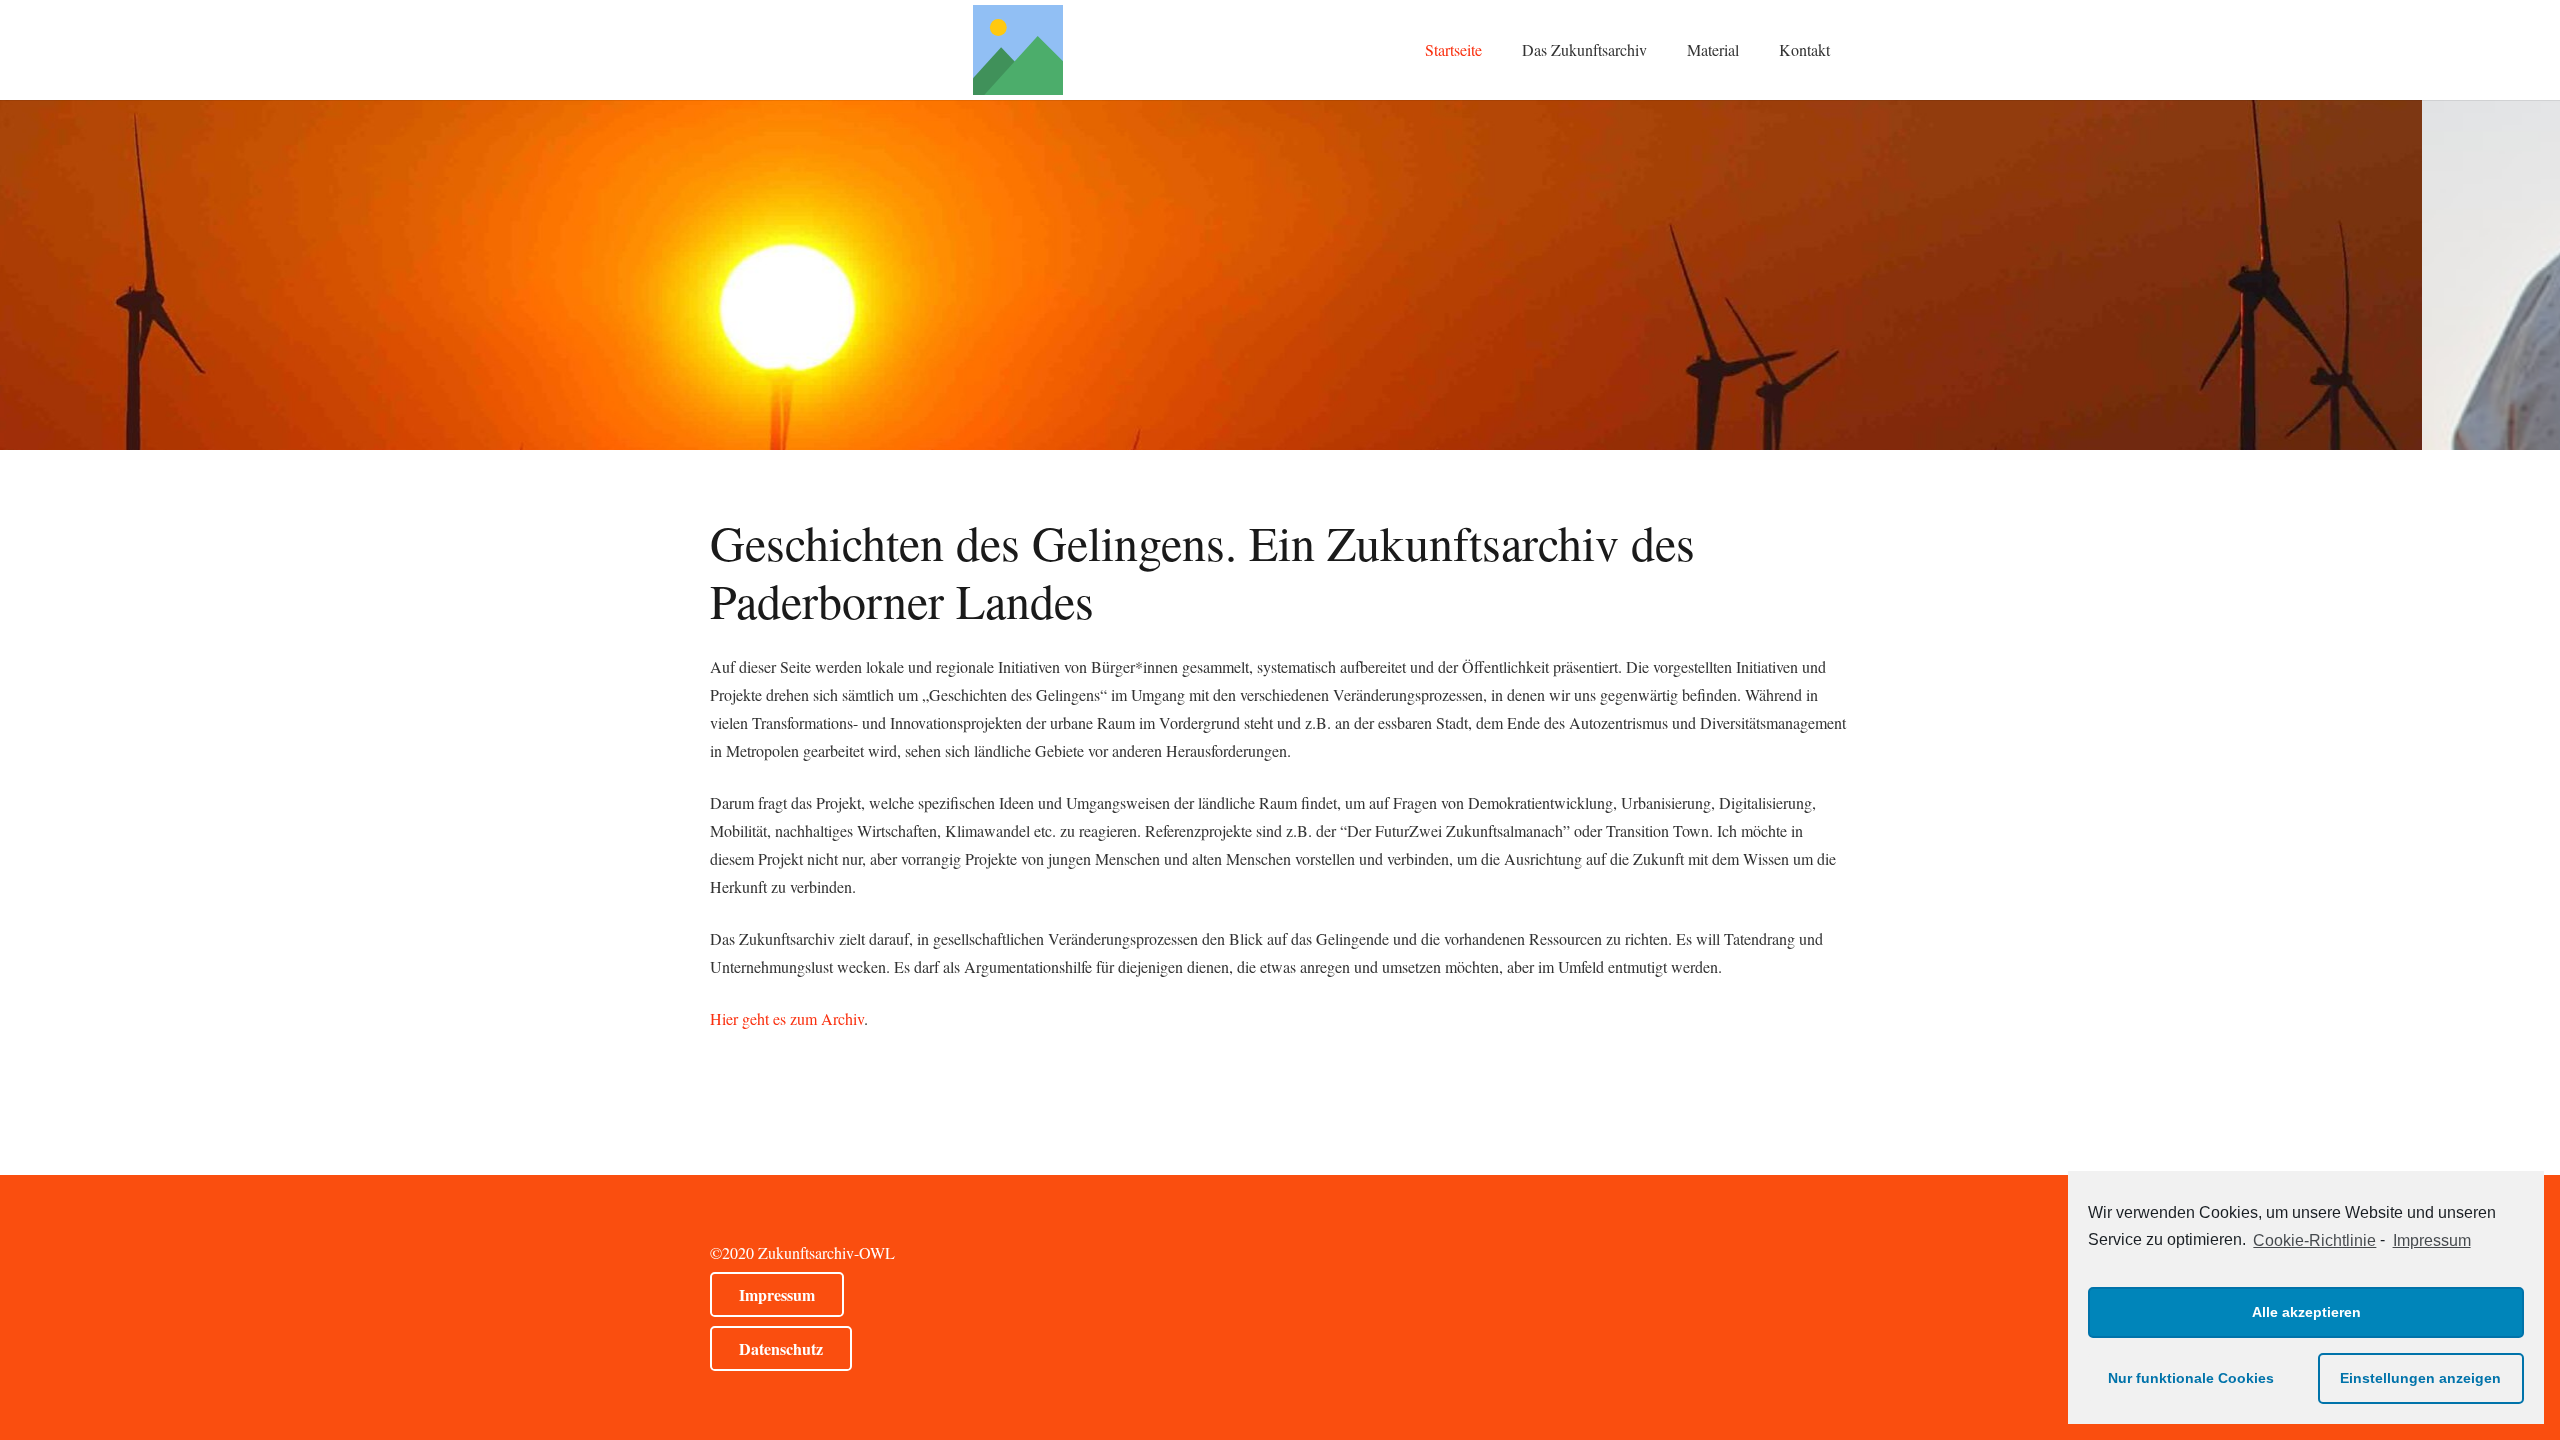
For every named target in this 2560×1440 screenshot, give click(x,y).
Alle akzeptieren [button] (2306, 1312)
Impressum (2431, 1240)
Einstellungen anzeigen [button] (2420, 1378)
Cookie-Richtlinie (2314, 1240)
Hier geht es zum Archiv (787, 1018)
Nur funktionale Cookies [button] (2191, 1378)
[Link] (1018, 50)
